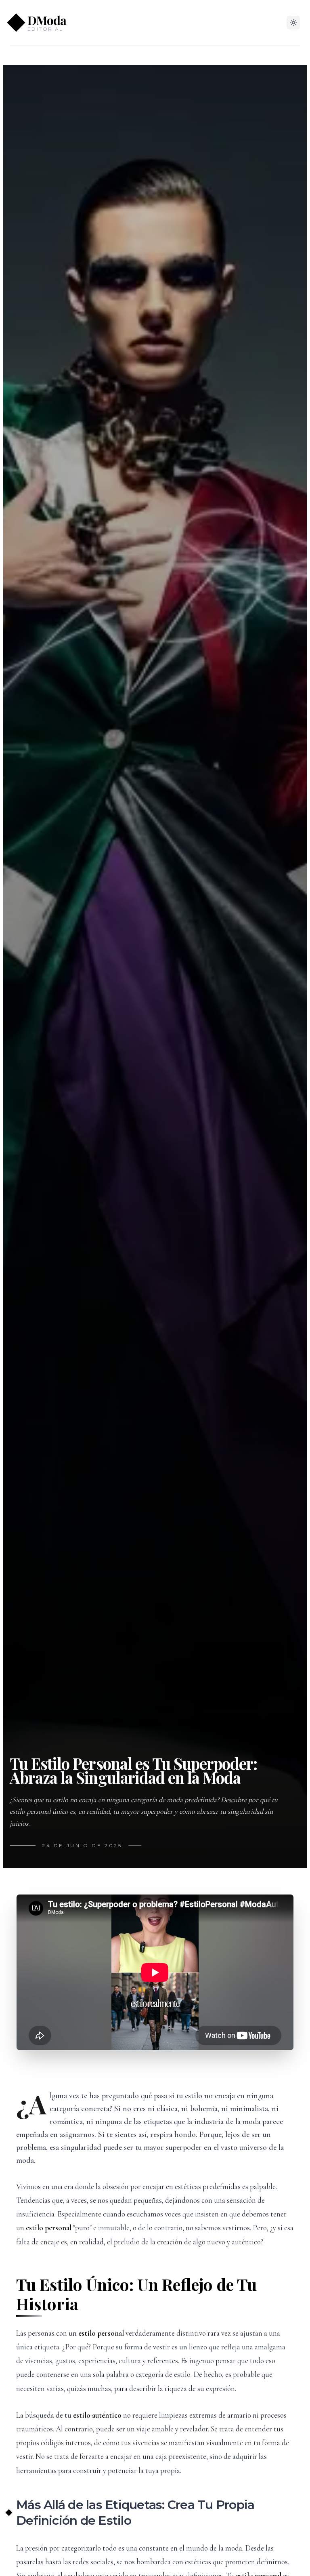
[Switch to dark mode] (293, 23)
